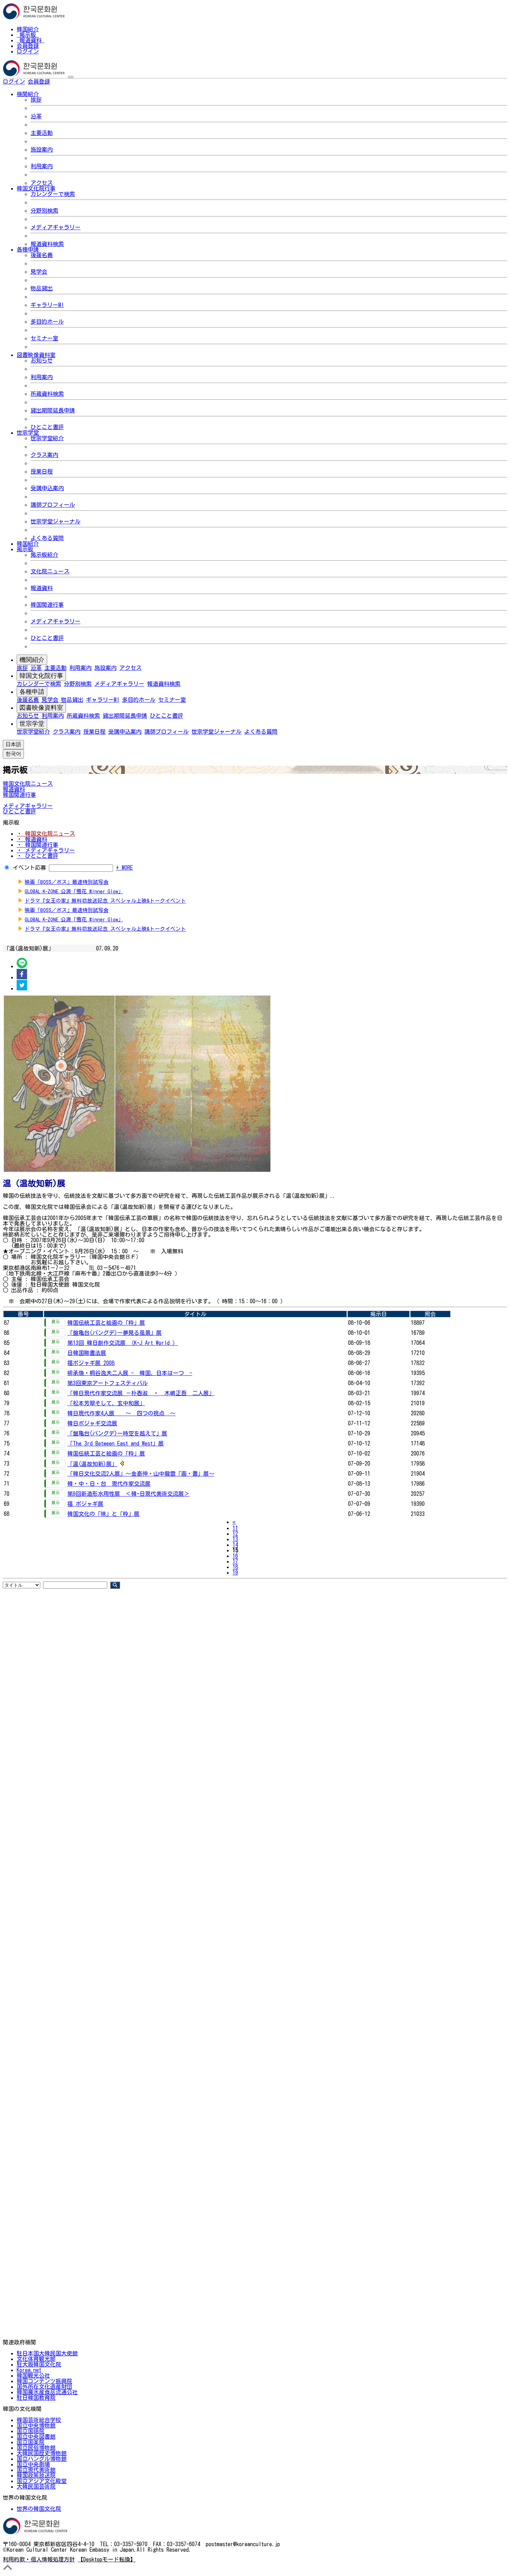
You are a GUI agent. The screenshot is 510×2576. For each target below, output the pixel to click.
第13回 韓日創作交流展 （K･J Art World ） (123, 1343)
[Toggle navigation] (71, 77)
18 (235, 1567)
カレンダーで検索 (53, 194)
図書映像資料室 (41, 708)
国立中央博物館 (36, 2425)
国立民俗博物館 (36, 2448)
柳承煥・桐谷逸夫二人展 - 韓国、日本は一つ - (130, 1373)
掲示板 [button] (25, 549)
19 (235, 1572)
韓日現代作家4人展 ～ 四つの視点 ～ (121, 1413)
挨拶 (36, 100)
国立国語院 (31, 2431)
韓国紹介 (28, 29)
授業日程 (42, 471)
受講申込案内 (47, 488)
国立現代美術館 (36, 2470)
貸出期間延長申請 (53, 410)
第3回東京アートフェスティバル (108, 1383)
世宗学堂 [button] (28, 433)
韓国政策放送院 (36, 2475)
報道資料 (31, 40)
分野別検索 (44, 211)
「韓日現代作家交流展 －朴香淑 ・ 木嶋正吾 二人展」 (141, 1393)
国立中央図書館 (36, 2437)
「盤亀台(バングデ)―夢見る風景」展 (114, 1333)
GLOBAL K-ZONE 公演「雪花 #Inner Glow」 (74, 891)
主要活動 (42, 133)
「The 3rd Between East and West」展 (116, 1443)
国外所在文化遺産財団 (44, 2387)
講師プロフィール (53, 505)
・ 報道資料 (32, 839)
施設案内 (42, 150)
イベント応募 (29, 868)
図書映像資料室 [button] (36, 355)
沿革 (36, 116)
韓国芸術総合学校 (39, 2420)
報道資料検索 (47, 244)
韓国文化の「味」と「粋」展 (103, 1514)
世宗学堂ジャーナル (56, 521)
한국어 (61, 82)
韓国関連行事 (47, 605)
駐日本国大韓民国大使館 (47, 2353)
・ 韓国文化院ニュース (46, 834)
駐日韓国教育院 (36, 2398)
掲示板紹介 (44, 555)
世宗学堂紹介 (47, 438)
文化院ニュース (50, 571)
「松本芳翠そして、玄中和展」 (106, 1403)
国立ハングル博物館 (42, 2459)
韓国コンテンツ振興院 (44, 2381)
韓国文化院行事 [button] (36, 188)
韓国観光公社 (33, 2375)
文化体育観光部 (36, 2359)
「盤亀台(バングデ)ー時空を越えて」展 (117, 1433)
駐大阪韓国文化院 (39, 2364)
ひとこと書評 (47, 427)
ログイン (28, 51)
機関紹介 (32, 660)
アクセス (42, 183)
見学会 (39, 272)
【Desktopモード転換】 (107, 2559)
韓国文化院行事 (41, 676)
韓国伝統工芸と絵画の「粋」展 (106, 1323)
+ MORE (124, 868)
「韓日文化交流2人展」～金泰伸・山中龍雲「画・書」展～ (141, 1474)
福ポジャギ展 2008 (91, 1363)
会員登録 (28, 46)
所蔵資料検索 (47, 394)
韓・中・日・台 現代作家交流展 (109, 1484)
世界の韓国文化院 (39, 2509)
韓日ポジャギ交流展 (92, 1423)
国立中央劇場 (33, 2464)
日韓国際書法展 (87, 1353)
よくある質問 (47, 538)
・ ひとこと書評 (37, 856)
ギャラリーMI (47, 305)
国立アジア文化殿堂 (42, 2481)
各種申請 (32, 692)
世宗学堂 (32, 724)
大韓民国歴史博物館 (42, 2453)
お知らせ (42, 360)
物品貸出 (42, 288)
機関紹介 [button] (28, 94)
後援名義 (42, 255)
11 (235, 1528)
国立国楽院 (31, 2442)
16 (235, 1556)
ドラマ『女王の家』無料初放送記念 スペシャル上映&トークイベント (105, 901)
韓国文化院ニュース (28, 784)
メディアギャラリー (56, 227)
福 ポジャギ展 (85, 1504)
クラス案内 (44, 455)
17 (235, 1561)
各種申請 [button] (28, 249)
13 (235, 1539)
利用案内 (42, 166)
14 (235, 1545)
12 (235, 1534)
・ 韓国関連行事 (37, 845)
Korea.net (29, 2370)
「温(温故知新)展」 (92, 1464)
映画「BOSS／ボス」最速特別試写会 (67, 882)
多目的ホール (47, 322)
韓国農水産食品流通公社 (47, 2392)
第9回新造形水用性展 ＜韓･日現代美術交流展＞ (128, 1494)
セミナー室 (44, 338)
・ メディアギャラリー (46, 850)
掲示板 (28, 35)
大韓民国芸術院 (36, 2487)
